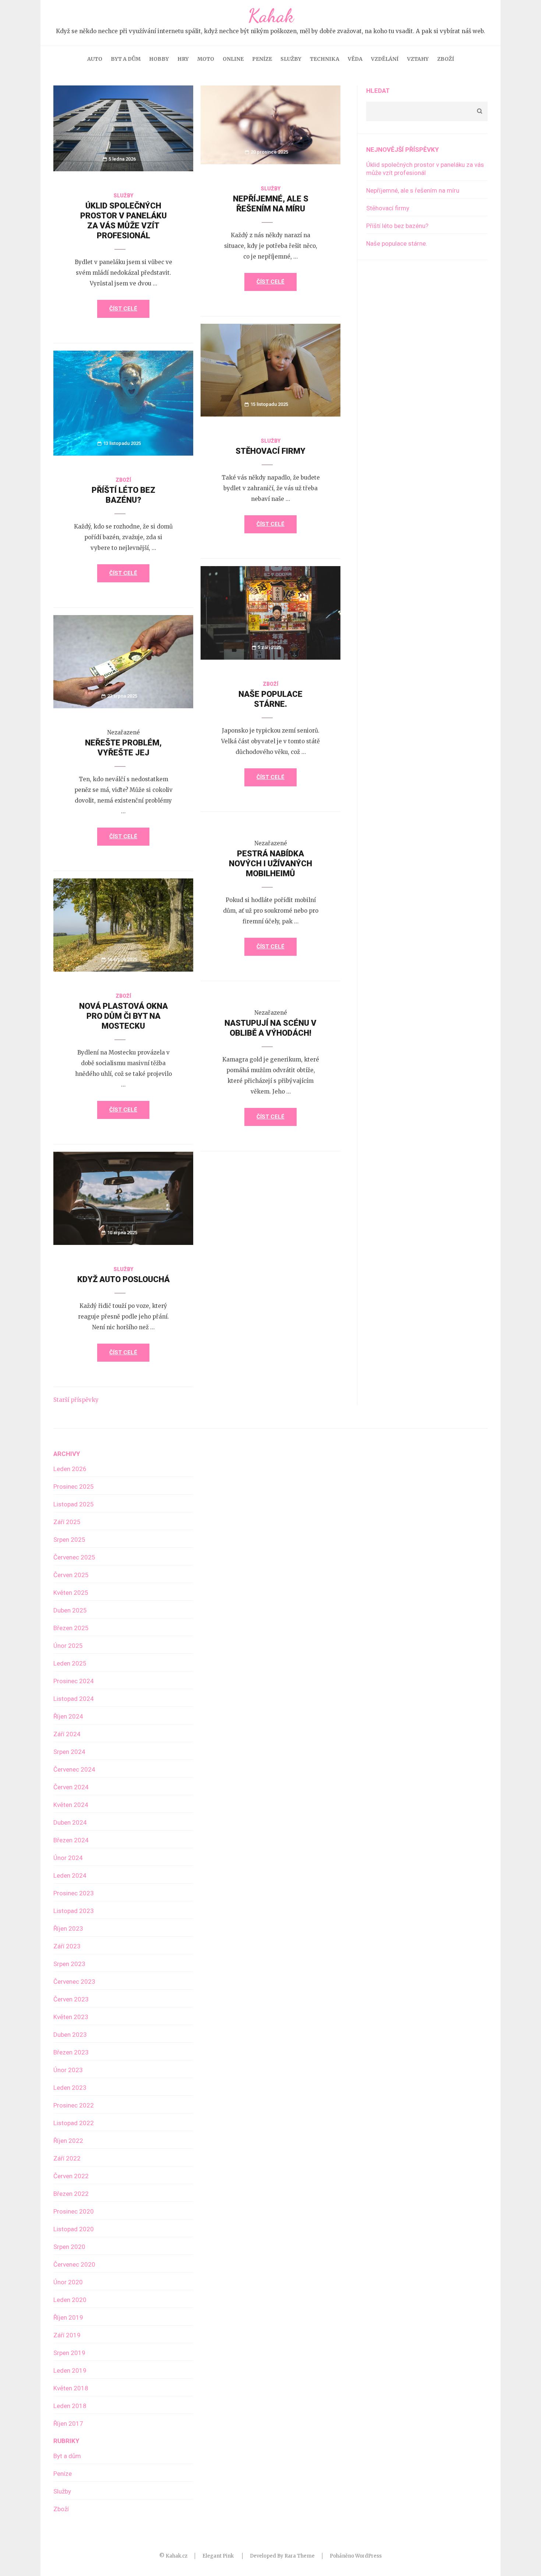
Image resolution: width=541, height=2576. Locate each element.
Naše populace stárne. (397, 243)
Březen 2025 (71, 1628)
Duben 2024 (70, 1822)
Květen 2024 (71, 1805)
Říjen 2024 (68, 1716)
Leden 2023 (70, 2088)
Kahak (271, 16)
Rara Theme (300, 2556)
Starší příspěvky (76, 1400)
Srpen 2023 (69, 1964)
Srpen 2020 (69, 2247)
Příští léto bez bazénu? (397, 226)
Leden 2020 (70, 2300)
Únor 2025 (68, 1646)
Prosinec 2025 (74, 1487)
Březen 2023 (71, 2052)
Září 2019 (67, 2335)
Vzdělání (385, 59)
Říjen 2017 (68, 2424)
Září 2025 (67, 1522)
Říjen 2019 (68, 2317)
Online (233, 59)
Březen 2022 (71, 2194)
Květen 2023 (71, 2017)
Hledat (378, 91)
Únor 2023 (68, 2070)
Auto (95, 59)
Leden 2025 (70, 1663)
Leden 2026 (70, 1469)
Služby (291, 59)
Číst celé (123, 309)
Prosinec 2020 (74, 2211)
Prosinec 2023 (74, 1893)
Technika (325, 59)
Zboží (446, 59)
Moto (206, 59)
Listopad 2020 (74, 2229)
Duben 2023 (70, 2035)
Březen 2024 (71, 1840)
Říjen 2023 (68, 1929)
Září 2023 (67, 1946)
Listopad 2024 (74, 1699)
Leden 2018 (70, 2406)
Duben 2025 (70, 1610)
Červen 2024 (71, 1787)
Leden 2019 (70, 2370)
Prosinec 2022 (74, 2105)
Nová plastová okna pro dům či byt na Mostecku (123, 1016)
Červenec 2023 (74, 1982)
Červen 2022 (71, 2176)
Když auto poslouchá (123, 1279)
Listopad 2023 (74, 1911)
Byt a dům (126, 59)
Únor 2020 (68, 2282)
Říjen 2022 (68, 2141)
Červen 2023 (71, 1999)
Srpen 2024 (69, 1752)
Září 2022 (67, 2158)
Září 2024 (67, 1734)
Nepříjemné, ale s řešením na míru (413, 190)
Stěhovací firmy (270, 451)
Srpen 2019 (69, 2353)
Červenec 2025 (74, 1557)
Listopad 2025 (74, 1504)
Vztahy (418, 59)
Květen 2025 (71, 1593)
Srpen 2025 (69, 1540)
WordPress (368, 2556)
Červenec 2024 (74, 1769)
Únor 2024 (68, 1858)
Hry (183, 59)
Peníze (262, 59)
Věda (355, 59)
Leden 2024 (70, 1875)
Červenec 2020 (74, 2264)
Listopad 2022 (74, 2123)
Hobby (159, 59)
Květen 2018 (71, 2388)
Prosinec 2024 (74, 1681)
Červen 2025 (71, 1575)
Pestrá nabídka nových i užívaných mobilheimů (270, 864)
